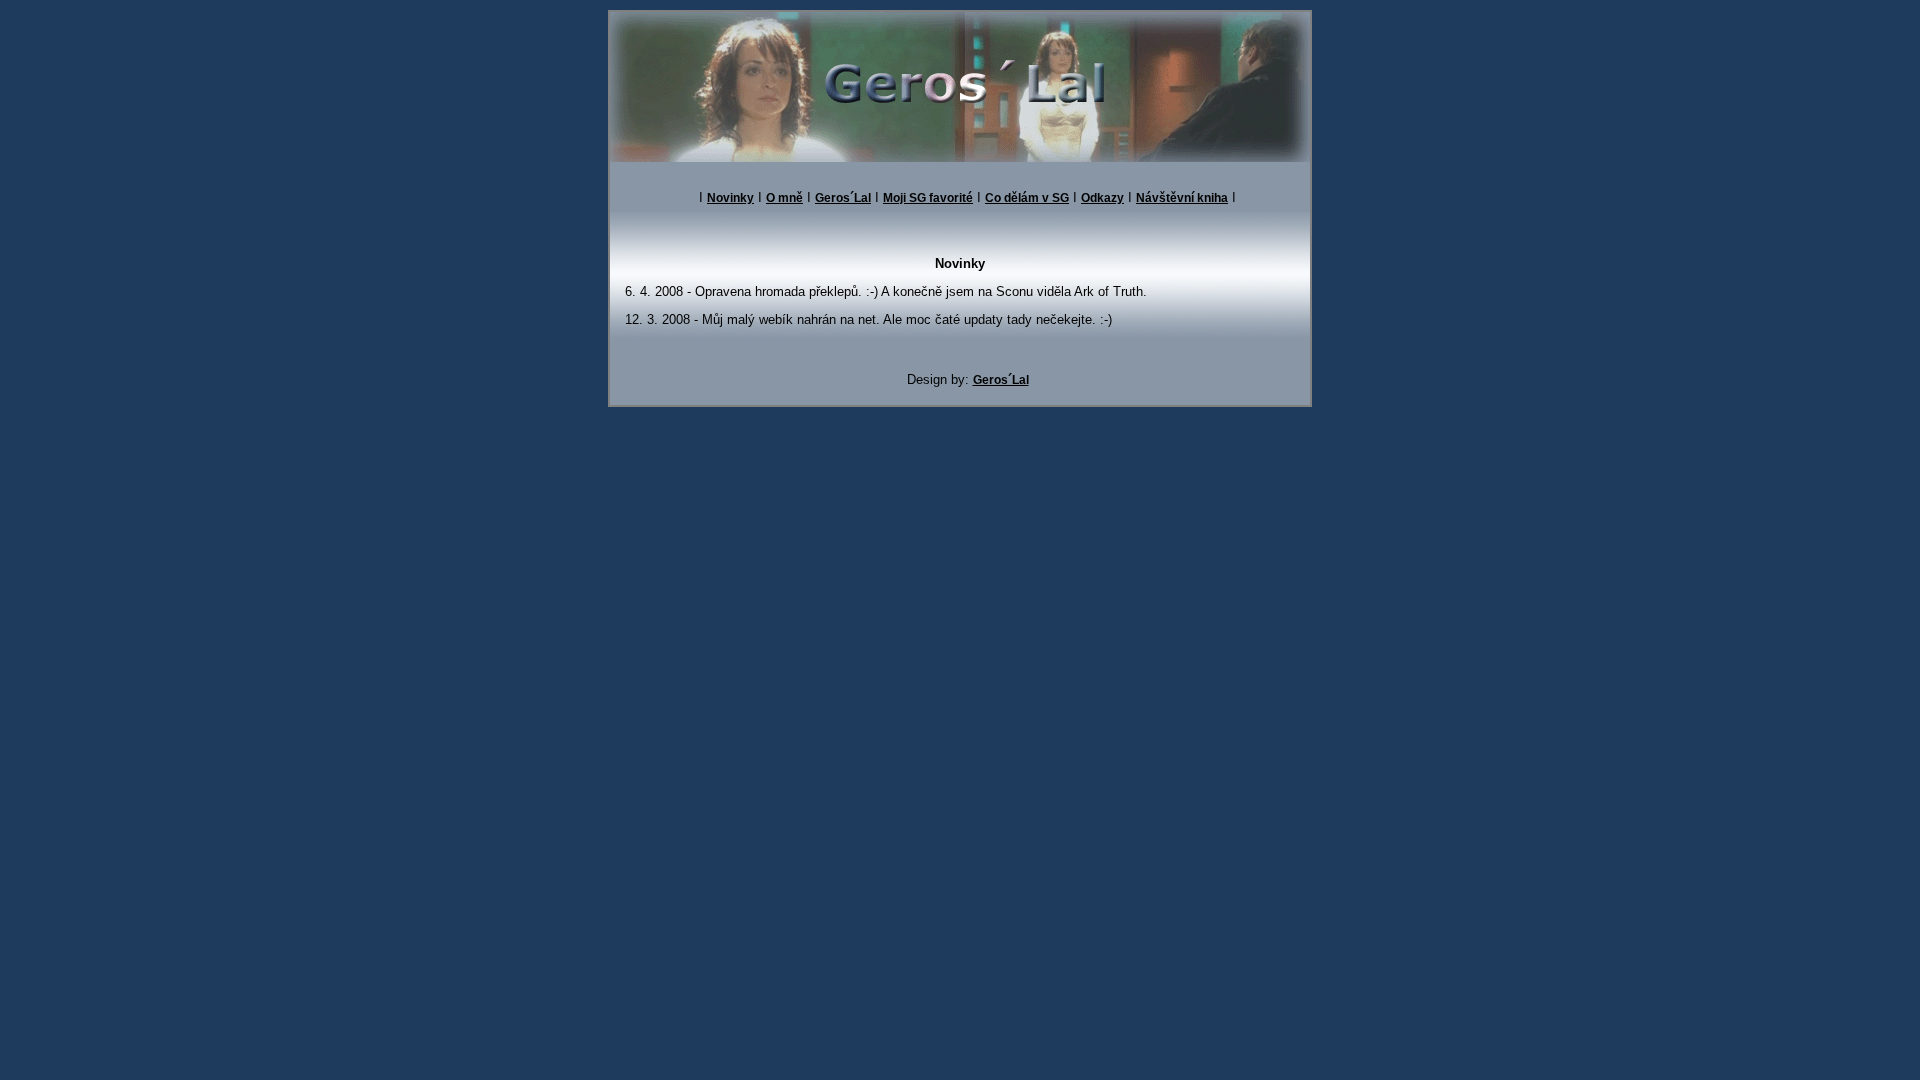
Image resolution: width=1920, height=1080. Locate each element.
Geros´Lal (843, 198)
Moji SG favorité (928, 198)
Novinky (730, 198)
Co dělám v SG (1027, 198)
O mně (784, 198)
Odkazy (1102, 198)
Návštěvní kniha (1182, 198)
